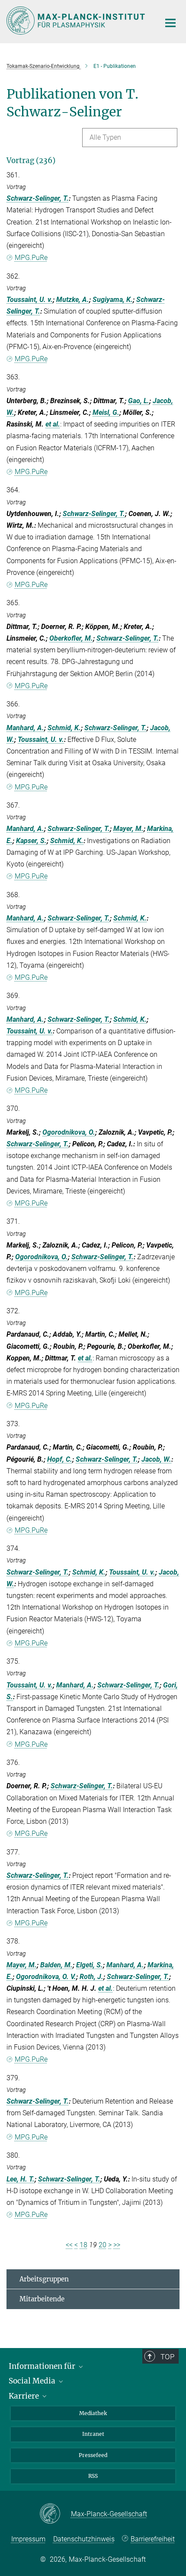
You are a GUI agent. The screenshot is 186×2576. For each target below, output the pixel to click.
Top (167, 2357)
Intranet (93, 2434)
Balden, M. (56, 1965)
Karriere (25, 2396)
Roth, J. (91, 1977)
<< (69, 2245)
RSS (93, 2476)
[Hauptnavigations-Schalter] (170, 23)
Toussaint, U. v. (30, 300)
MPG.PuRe (31, 258)
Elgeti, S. (90, 1965)
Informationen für (43, 2366)
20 (103, 2245)
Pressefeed (93, 2455)
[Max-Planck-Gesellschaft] (55, 2514)
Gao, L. (139, 401)
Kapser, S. (31, 841)
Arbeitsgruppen (44, 2279)
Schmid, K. (64, 728)
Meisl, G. (106, 412)
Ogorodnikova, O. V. (46, 1977)
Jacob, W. (156, 1459)
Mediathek (93, 2413)
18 (83, 2245)
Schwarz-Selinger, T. (38, 198)
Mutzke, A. (73, 300)
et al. (53, 424)
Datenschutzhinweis (84, 2539)
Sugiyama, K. (113, 300)
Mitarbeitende (42, 2299)
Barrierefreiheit (153, 2539)
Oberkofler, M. (71, 638)
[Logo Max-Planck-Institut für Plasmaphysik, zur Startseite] (77, 21)
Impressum (28, 2539)
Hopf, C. (60, 1459)
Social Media (33, 2381)
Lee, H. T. (21, 2179)
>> (117, 2245)
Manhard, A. (25, 728)
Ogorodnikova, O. (69, 1132)
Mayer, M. (128, 829)
